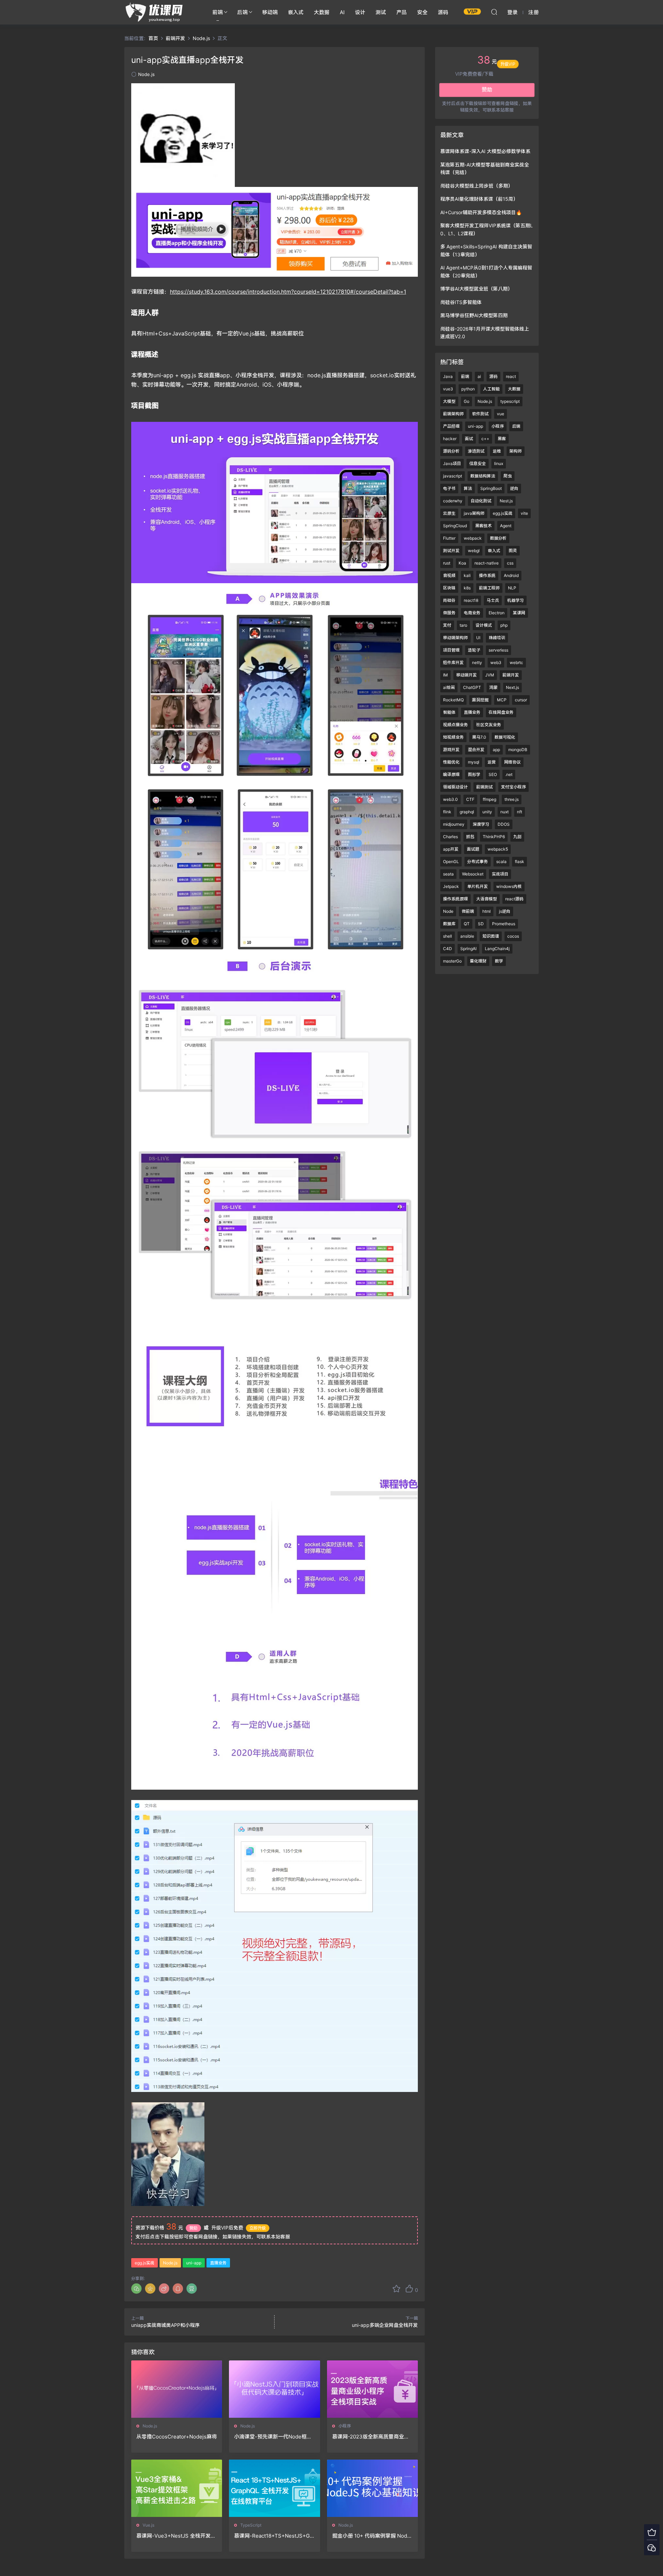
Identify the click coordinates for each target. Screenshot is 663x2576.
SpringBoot (491, 488)
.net (509, 774)
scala (501, 861)
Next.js (512, 687)
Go (467, 401)
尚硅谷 (449, 600)
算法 (468, 488)
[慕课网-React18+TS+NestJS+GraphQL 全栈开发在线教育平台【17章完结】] (274, 2488)
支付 (447, 625)
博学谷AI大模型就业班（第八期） (476, 289)
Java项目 (452, 463)
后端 (242, 12)
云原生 (449, 513)
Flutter (449, 538)
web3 (496, 662)
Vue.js (148, 2525)
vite (524, 513)
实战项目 (500, 874)
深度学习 (481, 824)
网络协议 (512, 762)
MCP (502, 700)
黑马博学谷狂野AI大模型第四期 (474, 315)
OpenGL (451, 861)
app (496, 750)
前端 (218, 12)
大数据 (322, 12)
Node (448, 911)
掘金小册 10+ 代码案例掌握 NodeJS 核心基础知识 (371, 2536)
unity (487, 812)
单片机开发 (478, 886)
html (487, 911)
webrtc (516, 662)
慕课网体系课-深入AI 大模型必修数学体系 (485, 151)
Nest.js (506, 501)
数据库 (449, 924)
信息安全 (478, 463)
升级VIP (508, 74)
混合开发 (476, 750)
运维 (497, 451)
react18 (471, 600)
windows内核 (509, 886)
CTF (470, 799)
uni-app (194, 2263)
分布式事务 (478, 861)
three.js (512, 799)
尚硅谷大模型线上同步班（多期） (477, 186)
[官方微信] (652, 2547)
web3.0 (450, 799)
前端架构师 (453, 414)
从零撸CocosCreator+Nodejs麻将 (177, 2437)
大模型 (449, 401)
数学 (499, 961)
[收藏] (396, 2289)
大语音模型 (487, 899)
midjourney (454, 824)
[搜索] (494, 12)
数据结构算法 (483, 476)
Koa (462, 563)
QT (467, 924)
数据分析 (498, 538)
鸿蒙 (493, 687)
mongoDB (518, 750)
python (468, 389)
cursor (521, 700)
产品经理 (451, 426)
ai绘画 (449, 687)
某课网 (519, 613)
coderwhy (453, 501)
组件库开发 (453, 662)
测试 (381, 12)
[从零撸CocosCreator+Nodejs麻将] (177, 2389)
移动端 (270, 12)
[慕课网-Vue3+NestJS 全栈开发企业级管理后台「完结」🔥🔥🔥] (177, 2488)
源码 (443, 12)
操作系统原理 (455, 899)
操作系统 (487, 575)
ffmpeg (489, 799)
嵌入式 (296, 12)
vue (501, 414)
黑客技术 (483, 526)
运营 (492, 762)
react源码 (514, 899)
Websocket (473, 874)
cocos (513, 936)
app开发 (451, 849)
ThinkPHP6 (494, 837)
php (504, 625)
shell (448, 936)
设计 (360, 12)
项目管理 (451, 650)
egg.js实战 (145, 2263)
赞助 (193, 2228)
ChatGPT (472, 687)
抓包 (470, 837)
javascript (453, 476)
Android (511, 575)
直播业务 (218, 2263)
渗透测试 (476, 451)
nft (520, 812)
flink (447, 812)
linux (499, 463)
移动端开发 (467, 675)
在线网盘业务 (501, 712)
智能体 (449, 712)
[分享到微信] (136, 2289)
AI (342, 12)
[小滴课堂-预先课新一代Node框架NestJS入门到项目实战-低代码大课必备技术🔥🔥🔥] (274, 2389)
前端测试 (484, 787)
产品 (402, 12)
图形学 (474, 774)
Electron (497, 613)
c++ (485, 439)
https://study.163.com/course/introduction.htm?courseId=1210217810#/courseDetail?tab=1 (288, 292)
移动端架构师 (455, 638)
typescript (510, 401)
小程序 (345, 2426)
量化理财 (478, 961)
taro (463, 625)
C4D (448, 949)
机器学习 (516, 600)
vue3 (448, 389)
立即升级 (258, 2228)
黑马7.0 (479, 737)
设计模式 (484, 625)
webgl (474, 551)
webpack (473, 538)
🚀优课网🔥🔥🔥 (155, 12)
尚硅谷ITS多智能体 (461, 302)
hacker (450, 439)
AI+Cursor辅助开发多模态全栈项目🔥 (481, 212)
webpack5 (498, 849)
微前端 (468, 911)
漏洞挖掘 (480, 700)
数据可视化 (505, 737)
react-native (487, 563)
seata (448, 874)
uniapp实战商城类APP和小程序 (165, 2325)
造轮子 (474, 650)
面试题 (473, 849)
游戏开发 (451, 750)
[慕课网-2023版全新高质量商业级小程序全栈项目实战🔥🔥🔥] (372, 2389)
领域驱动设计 (455, 787)
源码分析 (451, 451)
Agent (506, 526)
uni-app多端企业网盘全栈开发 (385, 2325)
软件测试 (480, 414)
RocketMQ (453, 700)
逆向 (514, 488)
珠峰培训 (497, 638)
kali (467, 575)
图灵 (513, 551)
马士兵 (493, 600)
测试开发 (451, 551)
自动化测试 (481, 501)
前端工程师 (489, 588)
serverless (498, 650)
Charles (450, 837)
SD (481, 924)
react (511, 376)
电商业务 (472, 613)
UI (478, 638)
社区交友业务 (489, 725)
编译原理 (451, 774)
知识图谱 (491, 936)
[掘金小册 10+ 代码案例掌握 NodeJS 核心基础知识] (372, 2488)
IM (445, 675)
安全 (422, 12)
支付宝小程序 (513, 787)
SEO (493, 774)
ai (479, 376)
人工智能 (491, 389)
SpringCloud (455, 526)
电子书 (449, 488)
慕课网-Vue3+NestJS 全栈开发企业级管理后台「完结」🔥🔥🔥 (176, 2536)
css (510, 563)
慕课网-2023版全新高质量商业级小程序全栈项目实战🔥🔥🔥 (371, 2437)
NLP (512, 588)
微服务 (449, 613)
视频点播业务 (455, 725)
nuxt (505, 812)
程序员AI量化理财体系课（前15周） (479, 199)
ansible (467, 936)
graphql (467, 812)
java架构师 (474, 513)
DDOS (504, 824)
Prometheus (504, 924)
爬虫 (508, 476)
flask (520, 861)
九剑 (517, 837)
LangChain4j (497, 949)
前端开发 (511, 675)
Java (448, 376)
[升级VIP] (652, 2532)
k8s (467, 588)
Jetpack (451, 886)
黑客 (502, 439)
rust (447, 563)
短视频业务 (453, 737)
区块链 (449, 588)
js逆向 (505, 911)
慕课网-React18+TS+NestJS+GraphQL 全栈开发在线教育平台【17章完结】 (274, 2536)
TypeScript (251, 2525)
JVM (490, 675)
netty (477, 662)
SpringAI (468, 949)
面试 (469, 439)
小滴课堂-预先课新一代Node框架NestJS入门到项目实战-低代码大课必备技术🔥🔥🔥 (273, 2437)
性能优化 (451, 762)
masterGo (452, 961)
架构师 (516, 451)
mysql (474, 762)
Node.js (146, 74)
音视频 (449, 575)
